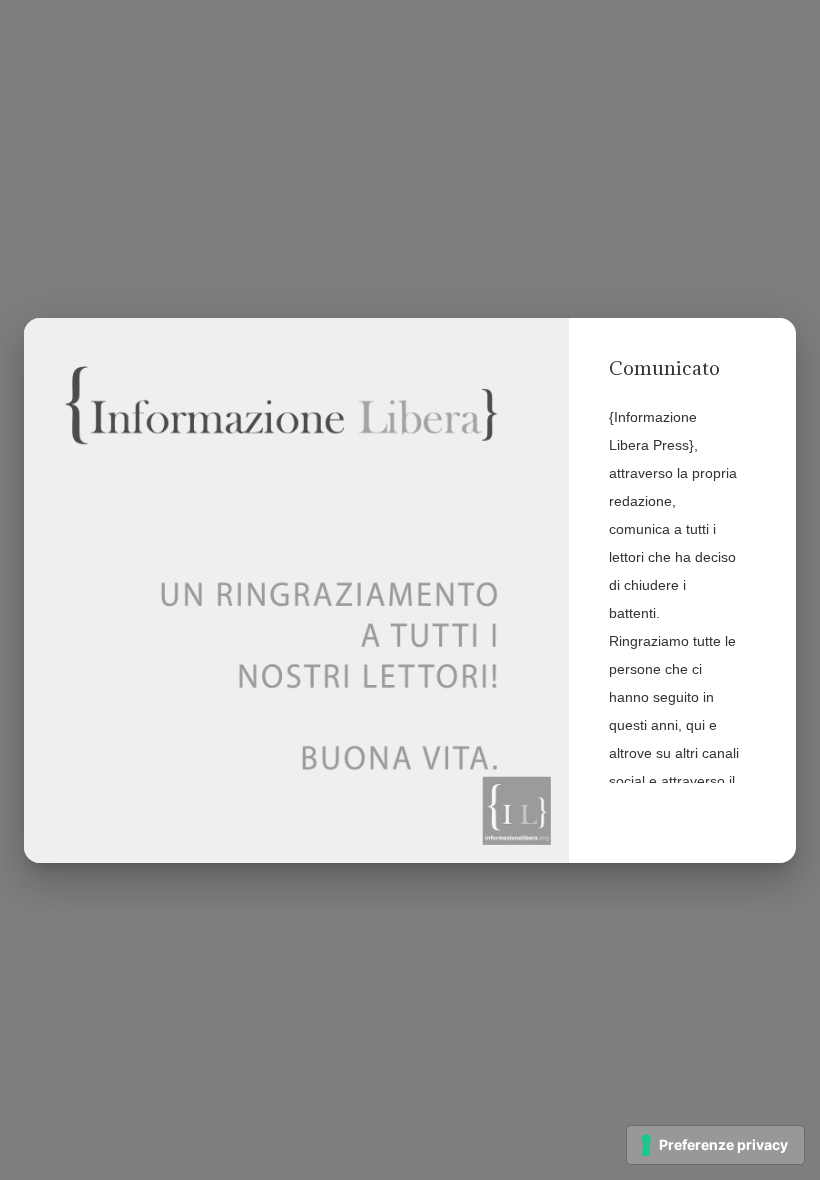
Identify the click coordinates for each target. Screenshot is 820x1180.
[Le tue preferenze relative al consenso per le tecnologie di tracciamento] (715, 1145)
